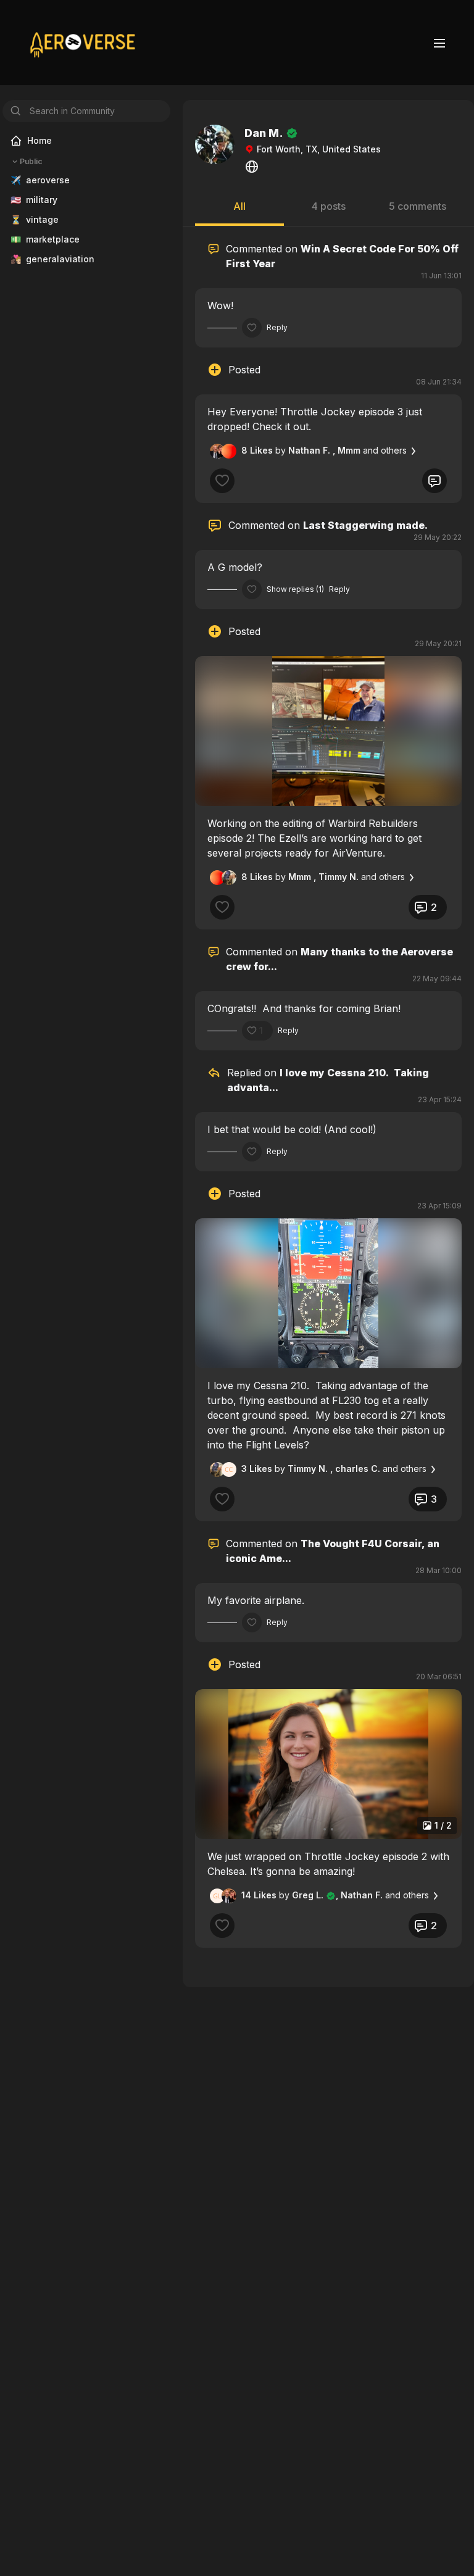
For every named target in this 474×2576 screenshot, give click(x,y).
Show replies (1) (295, 589)
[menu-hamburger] (439, 43)
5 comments (418, 206)
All (239, 206)
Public (31, 161)
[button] (328, 731)
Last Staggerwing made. (365, 525)
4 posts (329, 206)
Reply (277, 327)
